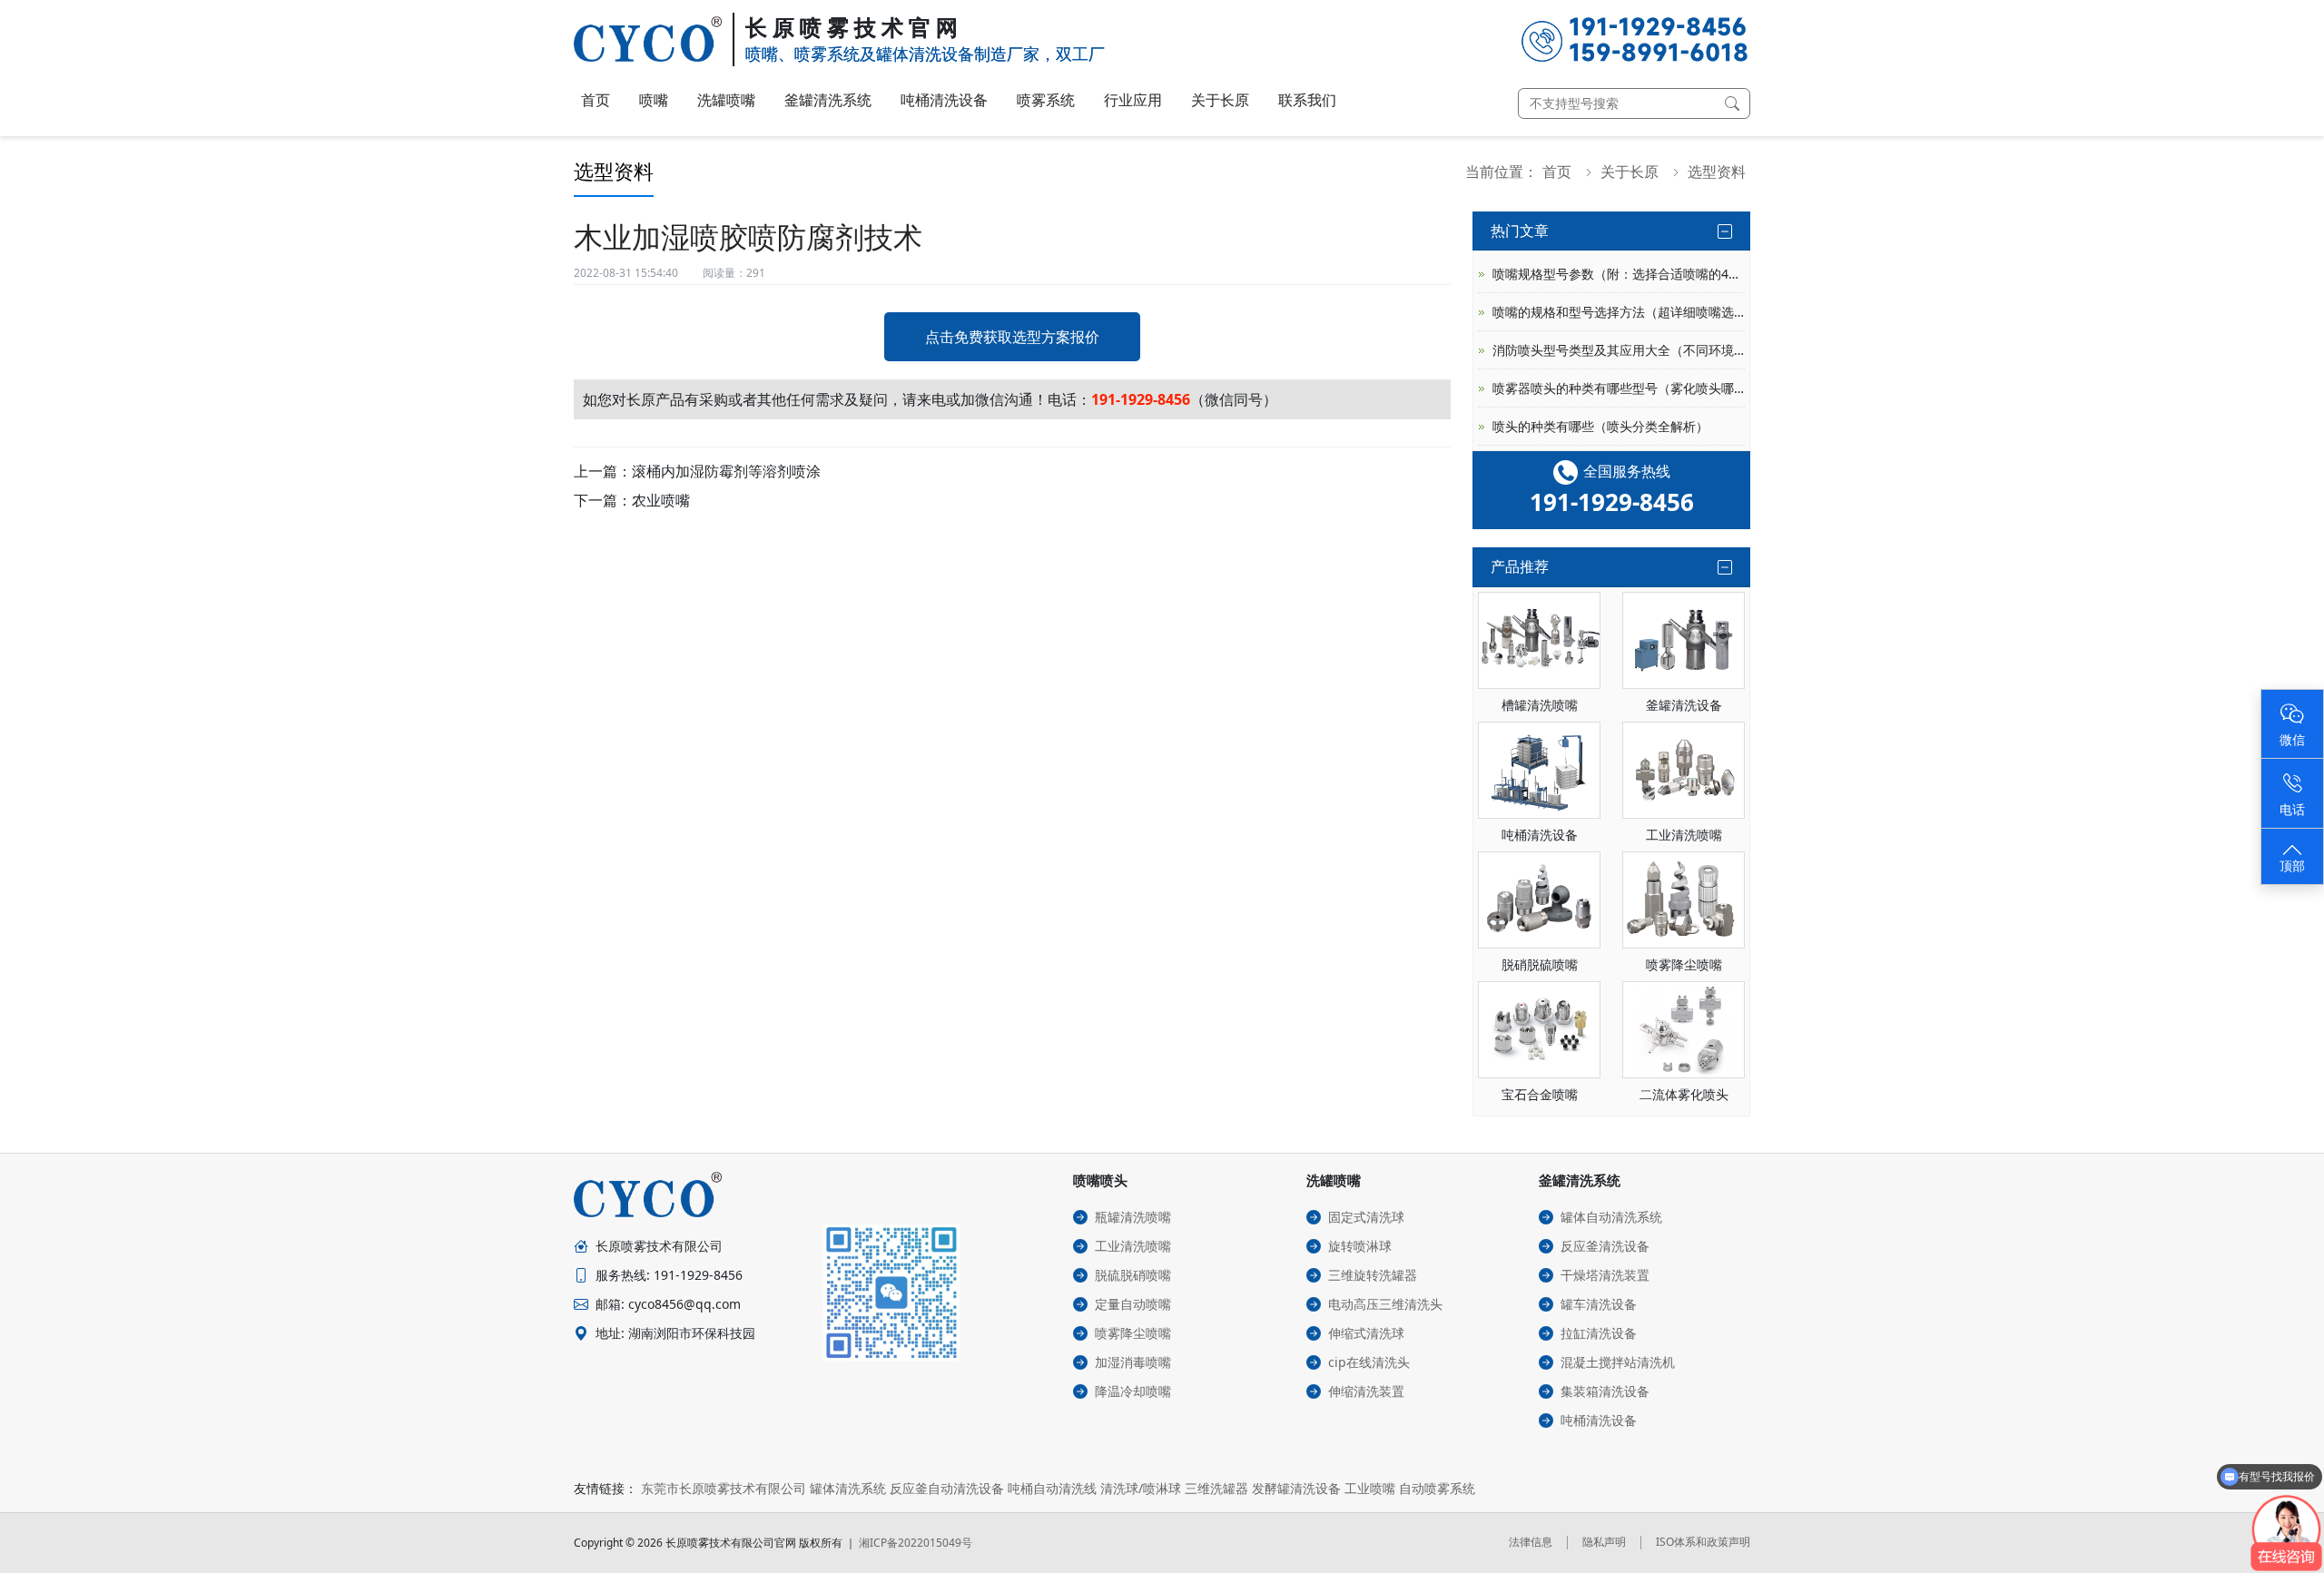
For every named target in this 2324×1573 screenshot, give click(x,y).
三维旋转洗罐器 (1373, 1275)
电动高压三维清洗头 (1385, 1304)
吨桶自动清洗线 (1052, 1488)
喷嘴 (654, 100)
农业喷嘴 (661, 500)
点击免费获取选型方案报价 (1012, 337)
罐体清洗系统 (848, 1488)
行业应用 (1133, 100)
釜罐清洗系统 (828, 100)
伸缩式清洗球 (1366, 1333)
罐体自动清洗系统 (1611, 1217)
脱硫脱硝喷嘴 (1133, 1275)
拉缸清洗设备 (1599, 1333)
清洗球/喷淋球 (1141, 1488)
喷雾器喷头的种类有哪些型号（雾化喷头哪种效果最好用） (1619, 388)
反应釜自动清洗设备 (947, 1488)
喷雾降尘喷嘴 (1133, 1333)
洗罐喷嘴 (726, 100)
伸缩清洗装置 (1366, 1391)
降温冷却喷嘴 (1133, 1391)
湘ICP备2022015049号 (916, 1543)
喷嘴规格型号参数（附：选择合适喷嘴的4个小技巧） (1619, 274)
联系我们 (1307, 100)
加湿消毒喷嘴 (1133, 1362)
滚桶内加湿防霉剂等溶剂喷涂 (726, 471)
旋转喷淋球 (1360, 1246)
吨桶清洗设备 (944, 100)
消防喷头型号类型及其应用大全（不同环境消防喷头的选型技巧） (1619, 350)
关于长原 (1220, 100)
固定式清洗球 (1366, 1217)
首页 (596, 100)
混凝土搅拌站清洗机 (1618, 1362)
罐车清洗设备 (1599, 1304)
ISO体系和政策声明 (1703, 1542)
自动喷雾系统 (1437, 1488)
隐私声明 (1604, 1542)
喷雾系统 (1046, 100)
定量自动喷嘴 (1133, 1304)
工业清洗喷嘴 (1133, 1246)
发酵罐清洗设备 (1296, 1488)
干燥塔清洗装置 (1605, 1275)
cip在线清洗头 (1369, 1362)
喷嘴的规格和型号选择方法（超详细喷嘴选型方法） (1619, 312)
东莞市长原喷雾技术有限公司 (724, 1488)
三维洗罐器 (1216, 1488)
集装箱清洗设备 (1605, 1391)
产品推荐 (1520, 566)
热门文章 (1520, 231)
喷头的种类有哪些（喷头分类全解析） (1600, 426)
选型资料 (1717, 172)
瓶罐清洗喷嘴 (1133, 1217)
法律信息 (1531, 1542)
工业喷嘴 (1370, 1488)
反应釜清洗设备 (1605, 1246)
